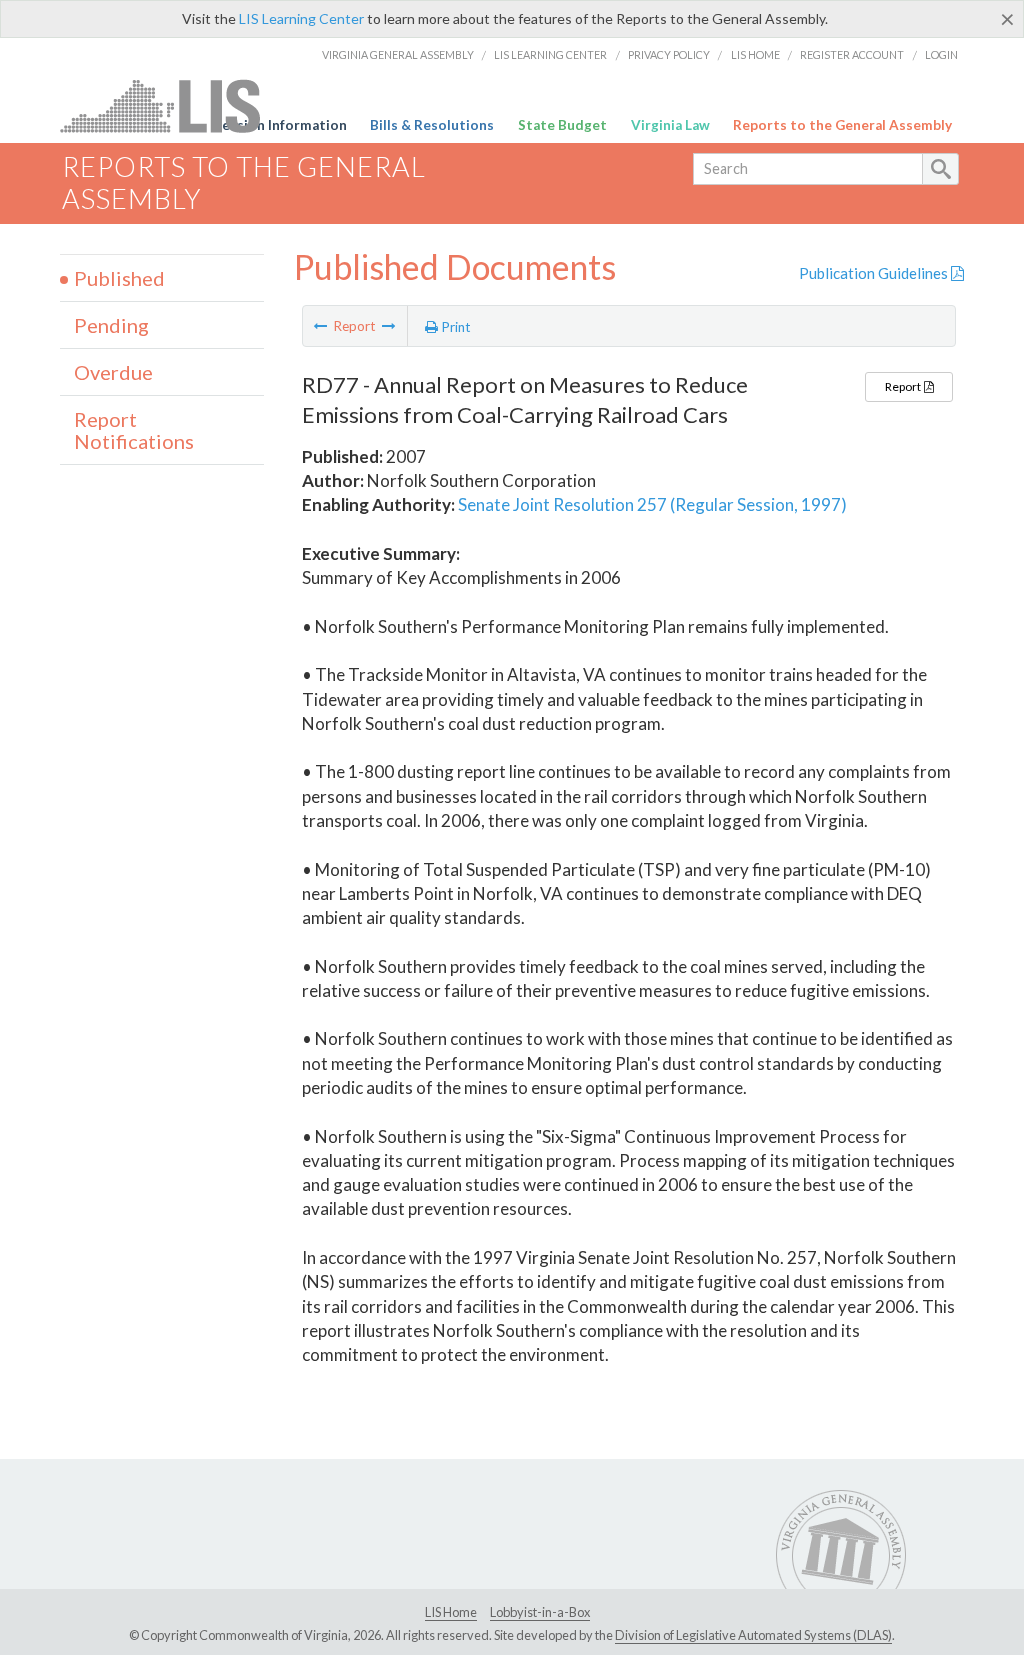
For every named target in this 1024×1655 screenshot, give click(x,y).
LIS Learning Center (301, 18)
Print (454, 327)
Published (119, 278)
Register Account (852, 54)
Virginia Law (670, 125)
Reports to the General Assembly (842, 125)
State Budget (562, 125)
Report (904, 386)
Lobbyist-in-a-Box (540, 1612)
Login (941, 54)
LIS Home (755, 54)
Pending (111, 325)
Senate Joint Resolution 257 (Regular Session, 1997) (652, 504)
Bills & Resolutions (432, 125)
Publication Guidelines (875, 273)
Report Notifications (134, 430)
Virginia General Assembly (398, 54)
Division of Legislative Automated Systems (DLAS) (753, 1635)
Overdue (113, 372)
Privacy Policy (669, 54)
